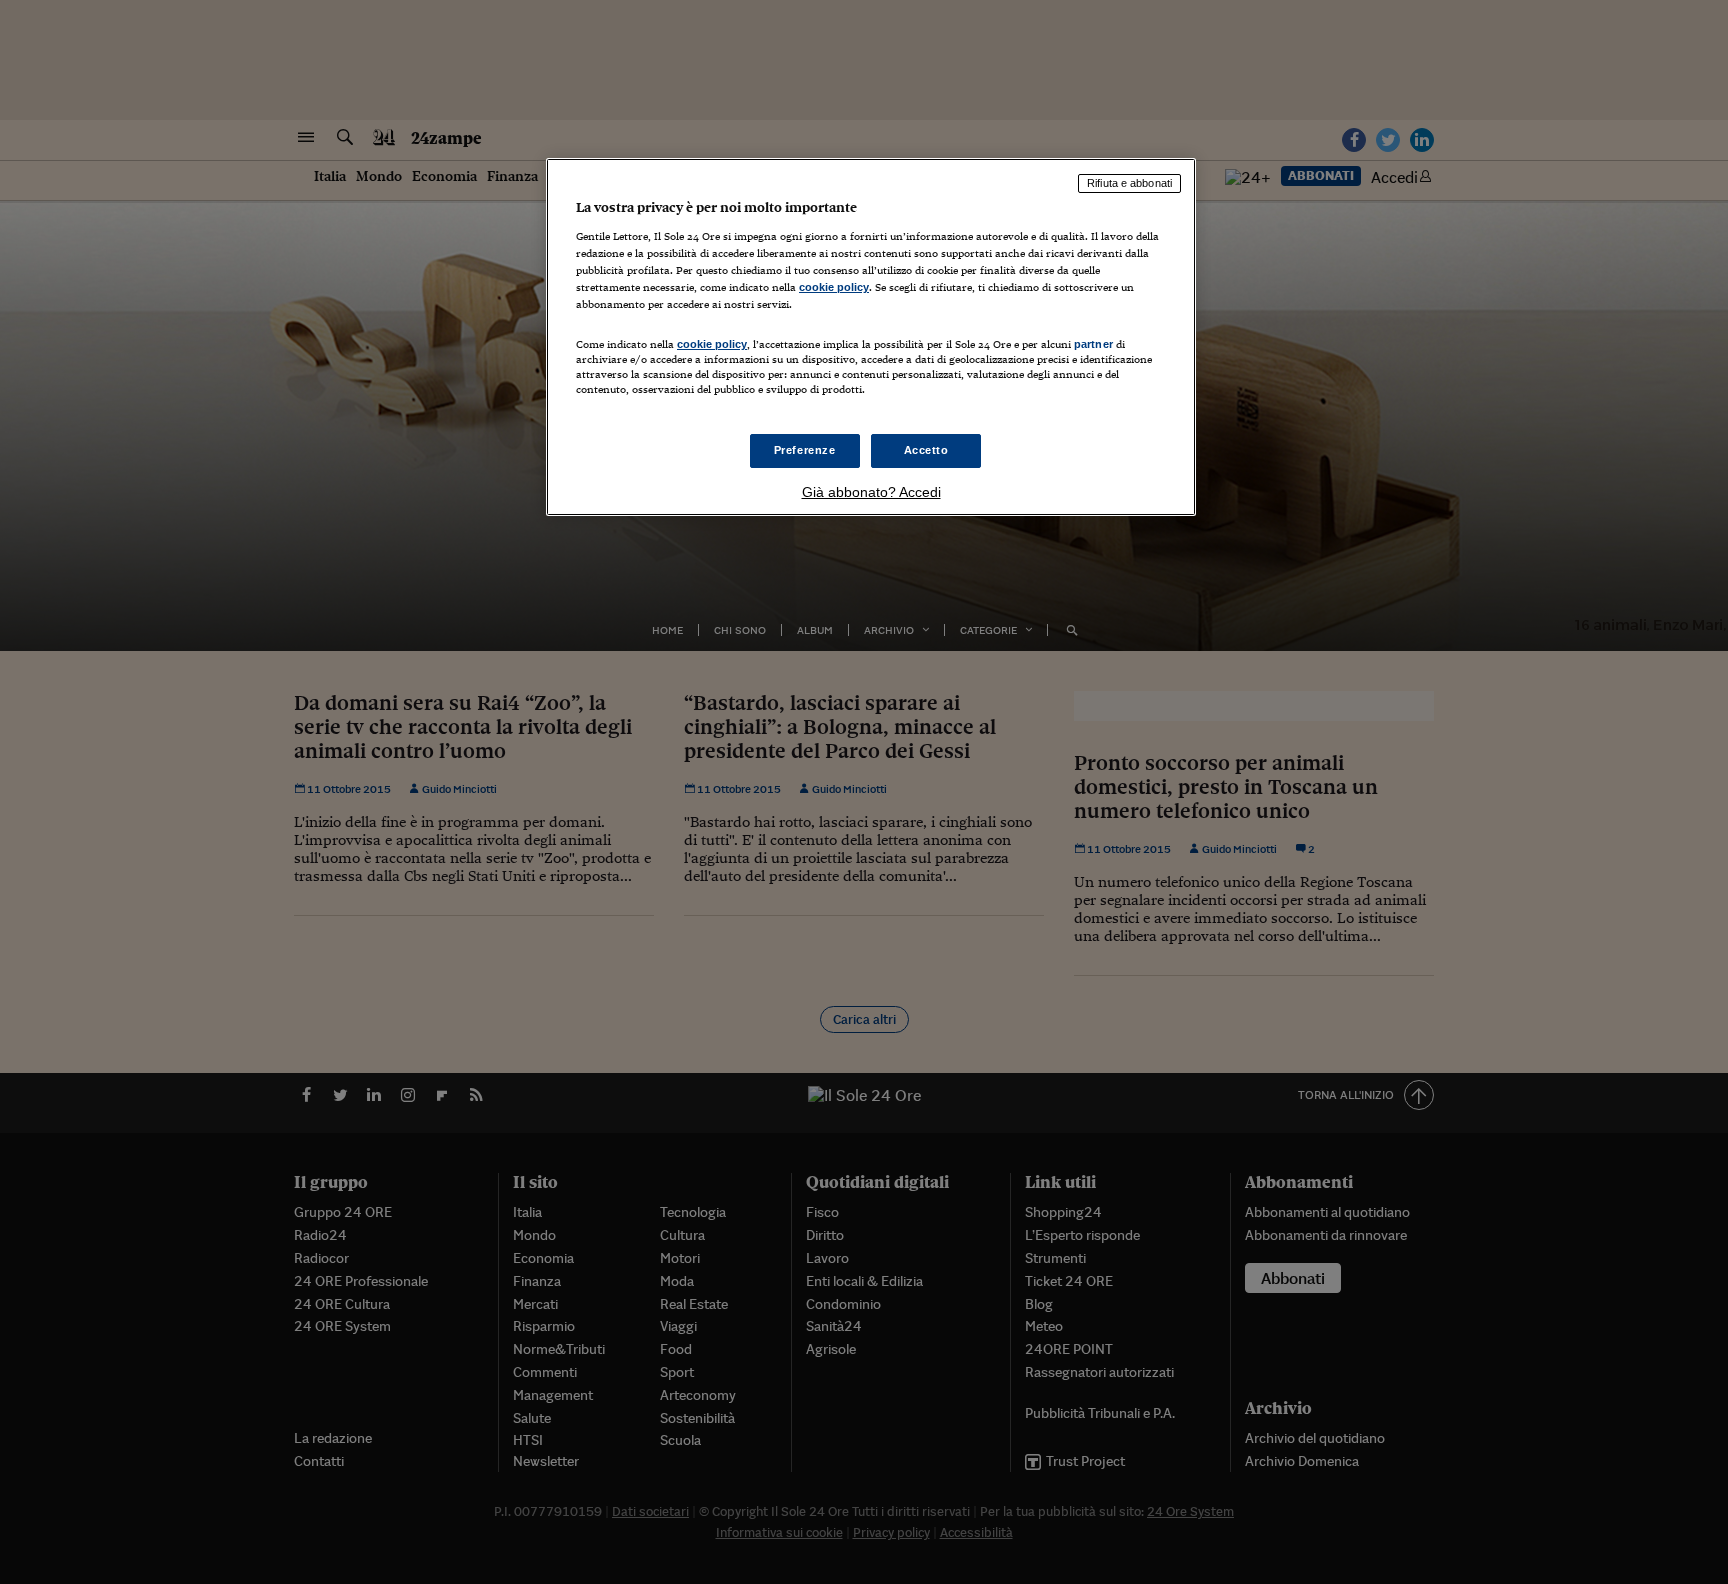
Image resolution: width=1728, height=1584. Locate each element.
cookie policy (834, 287)
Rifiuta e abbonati (1129, 183)
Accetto (926, 450)
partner (1093, 344)
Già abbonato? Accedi (871, 492)
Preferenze (805, 450)
